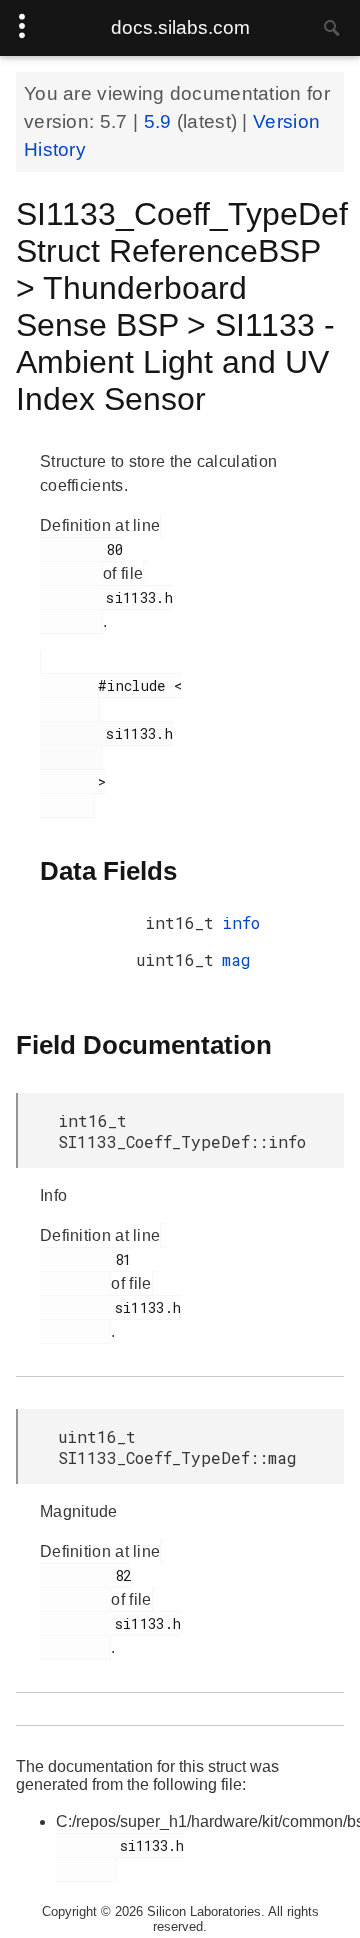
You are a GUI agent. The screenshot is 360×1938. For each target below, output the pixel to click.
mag (236, 959)
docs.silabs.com (180, 27)
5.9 (160, 121)
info (241, 922)
